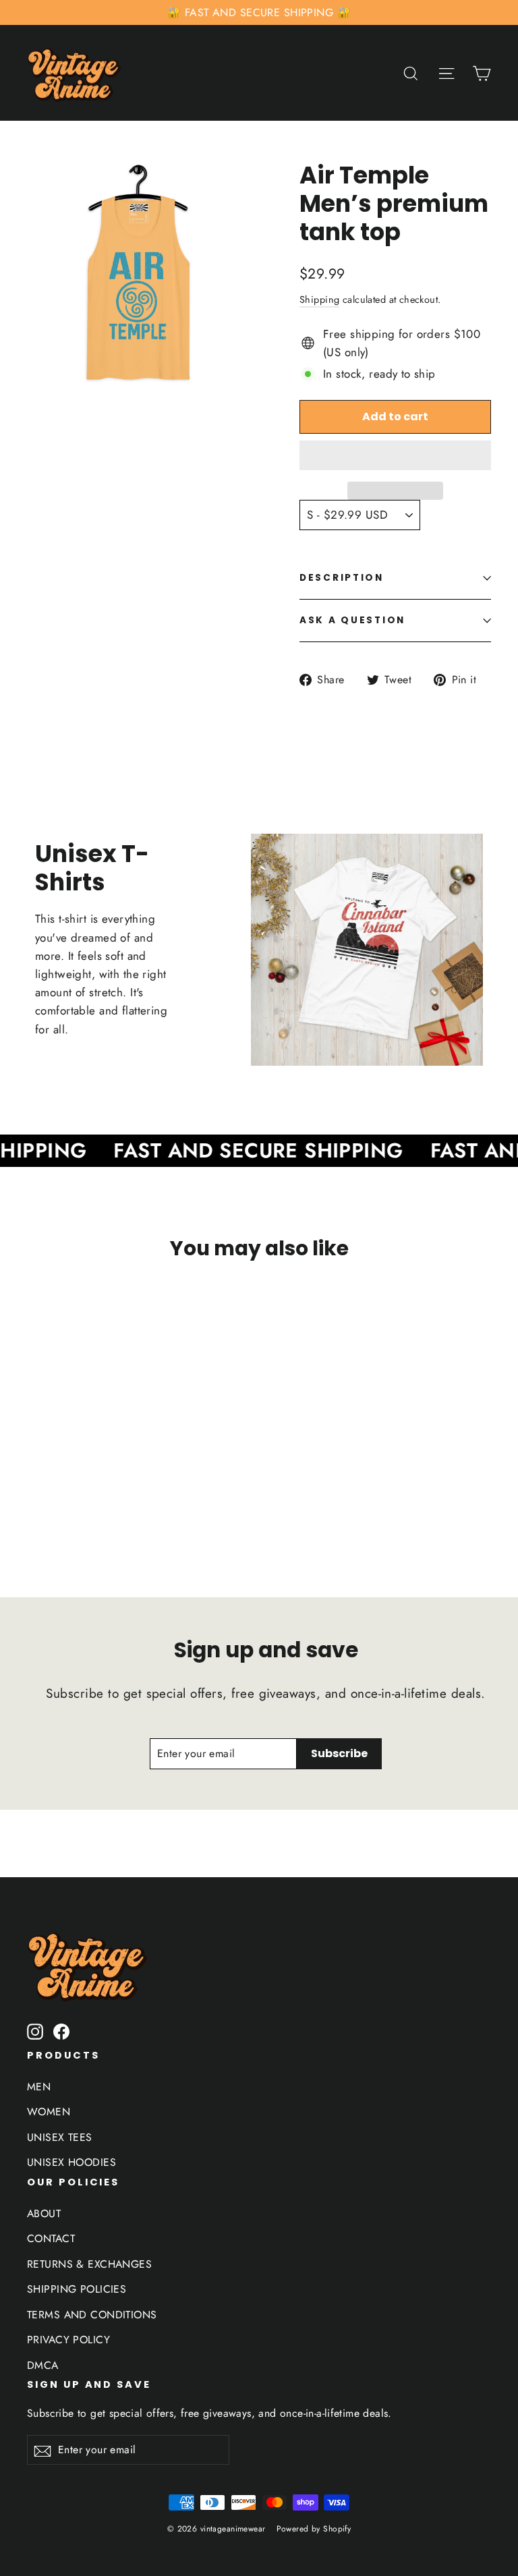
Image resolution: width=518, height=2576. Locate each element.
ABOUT (44, 2213)
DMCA (43, 2365)
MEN (39, 2087)
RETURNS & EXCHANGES (89, 2264)
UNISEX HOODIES (71, 2162)
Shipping (319, 299)
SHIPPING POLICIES (77, 2289)
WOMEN (49, 2112)
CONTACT (51, 2238)
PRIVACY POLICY (68, 2340)
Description (342, 578)
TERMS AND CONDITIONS (92, 2315)
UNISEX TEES (60, 2137)
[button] (395, 455)
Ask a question (352, 620)
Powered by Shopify (314, 2529)
